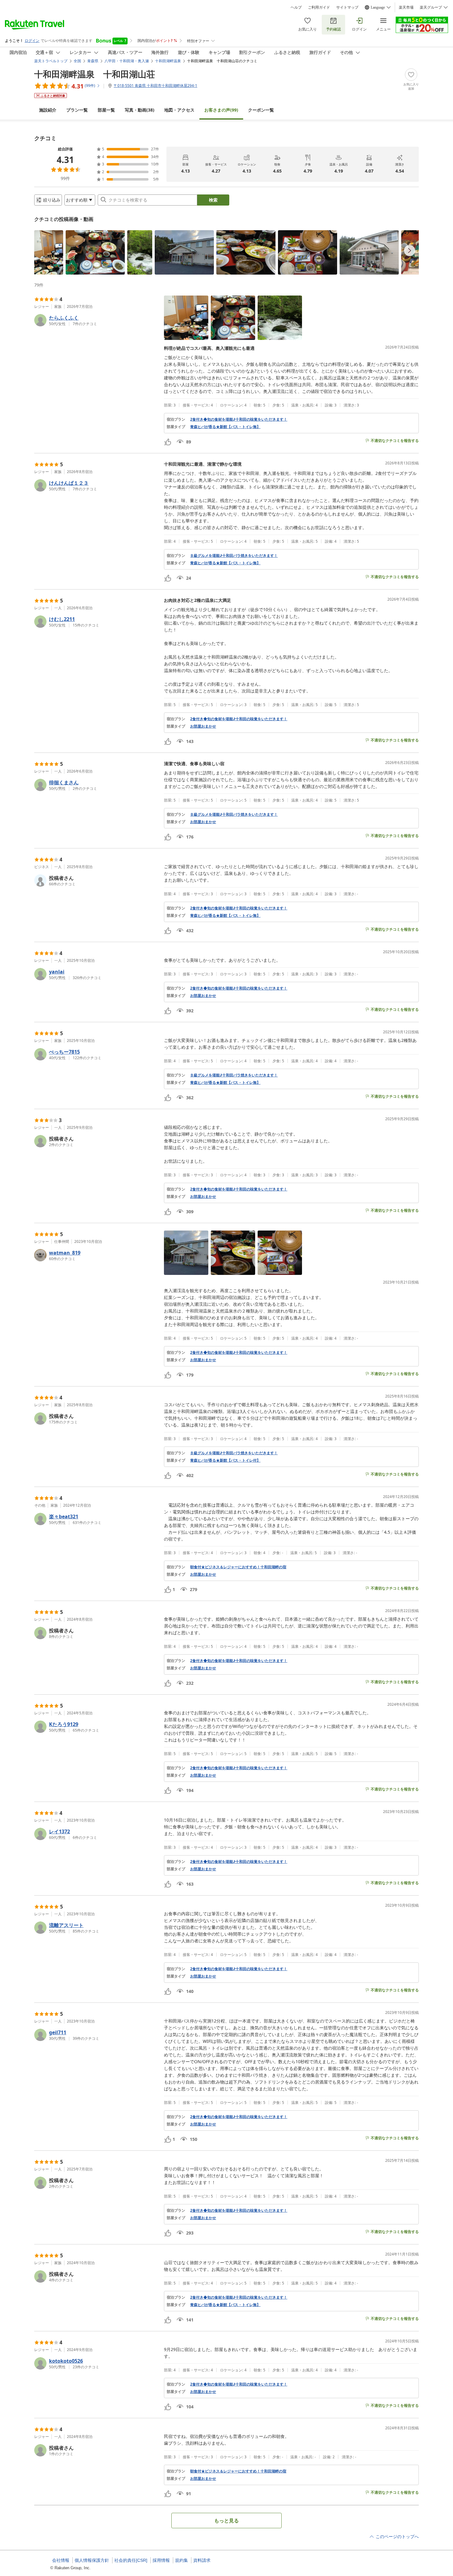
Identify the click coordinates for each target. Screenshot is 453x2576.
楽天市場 (406, 7)
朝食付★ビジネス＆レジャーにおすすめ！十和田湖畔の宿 (238, 1567)
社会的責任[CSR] (131, 2560)
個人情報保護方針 (92, 2560)
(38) (140, 110)
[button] (49, 252)
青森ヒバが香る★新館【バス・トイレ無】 (225, 427)
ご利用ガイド (319, 7)
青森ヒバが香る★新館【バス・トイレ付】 (225, 1460)
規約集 (182, 2560)
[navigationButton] (410, 251)
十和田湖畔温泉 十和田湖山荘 (95, 74)
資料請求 (202, 2560)
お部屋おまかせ (203, 726)
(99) (221, 110)
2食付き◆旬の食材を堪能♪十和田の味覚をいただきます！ (239, 419)
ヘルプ (296, 7)
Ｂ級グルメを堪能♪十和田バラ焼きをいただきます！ (234, 556)
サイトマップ (347, 7)
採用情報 (161, 2560)
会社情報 (61, 2560)
